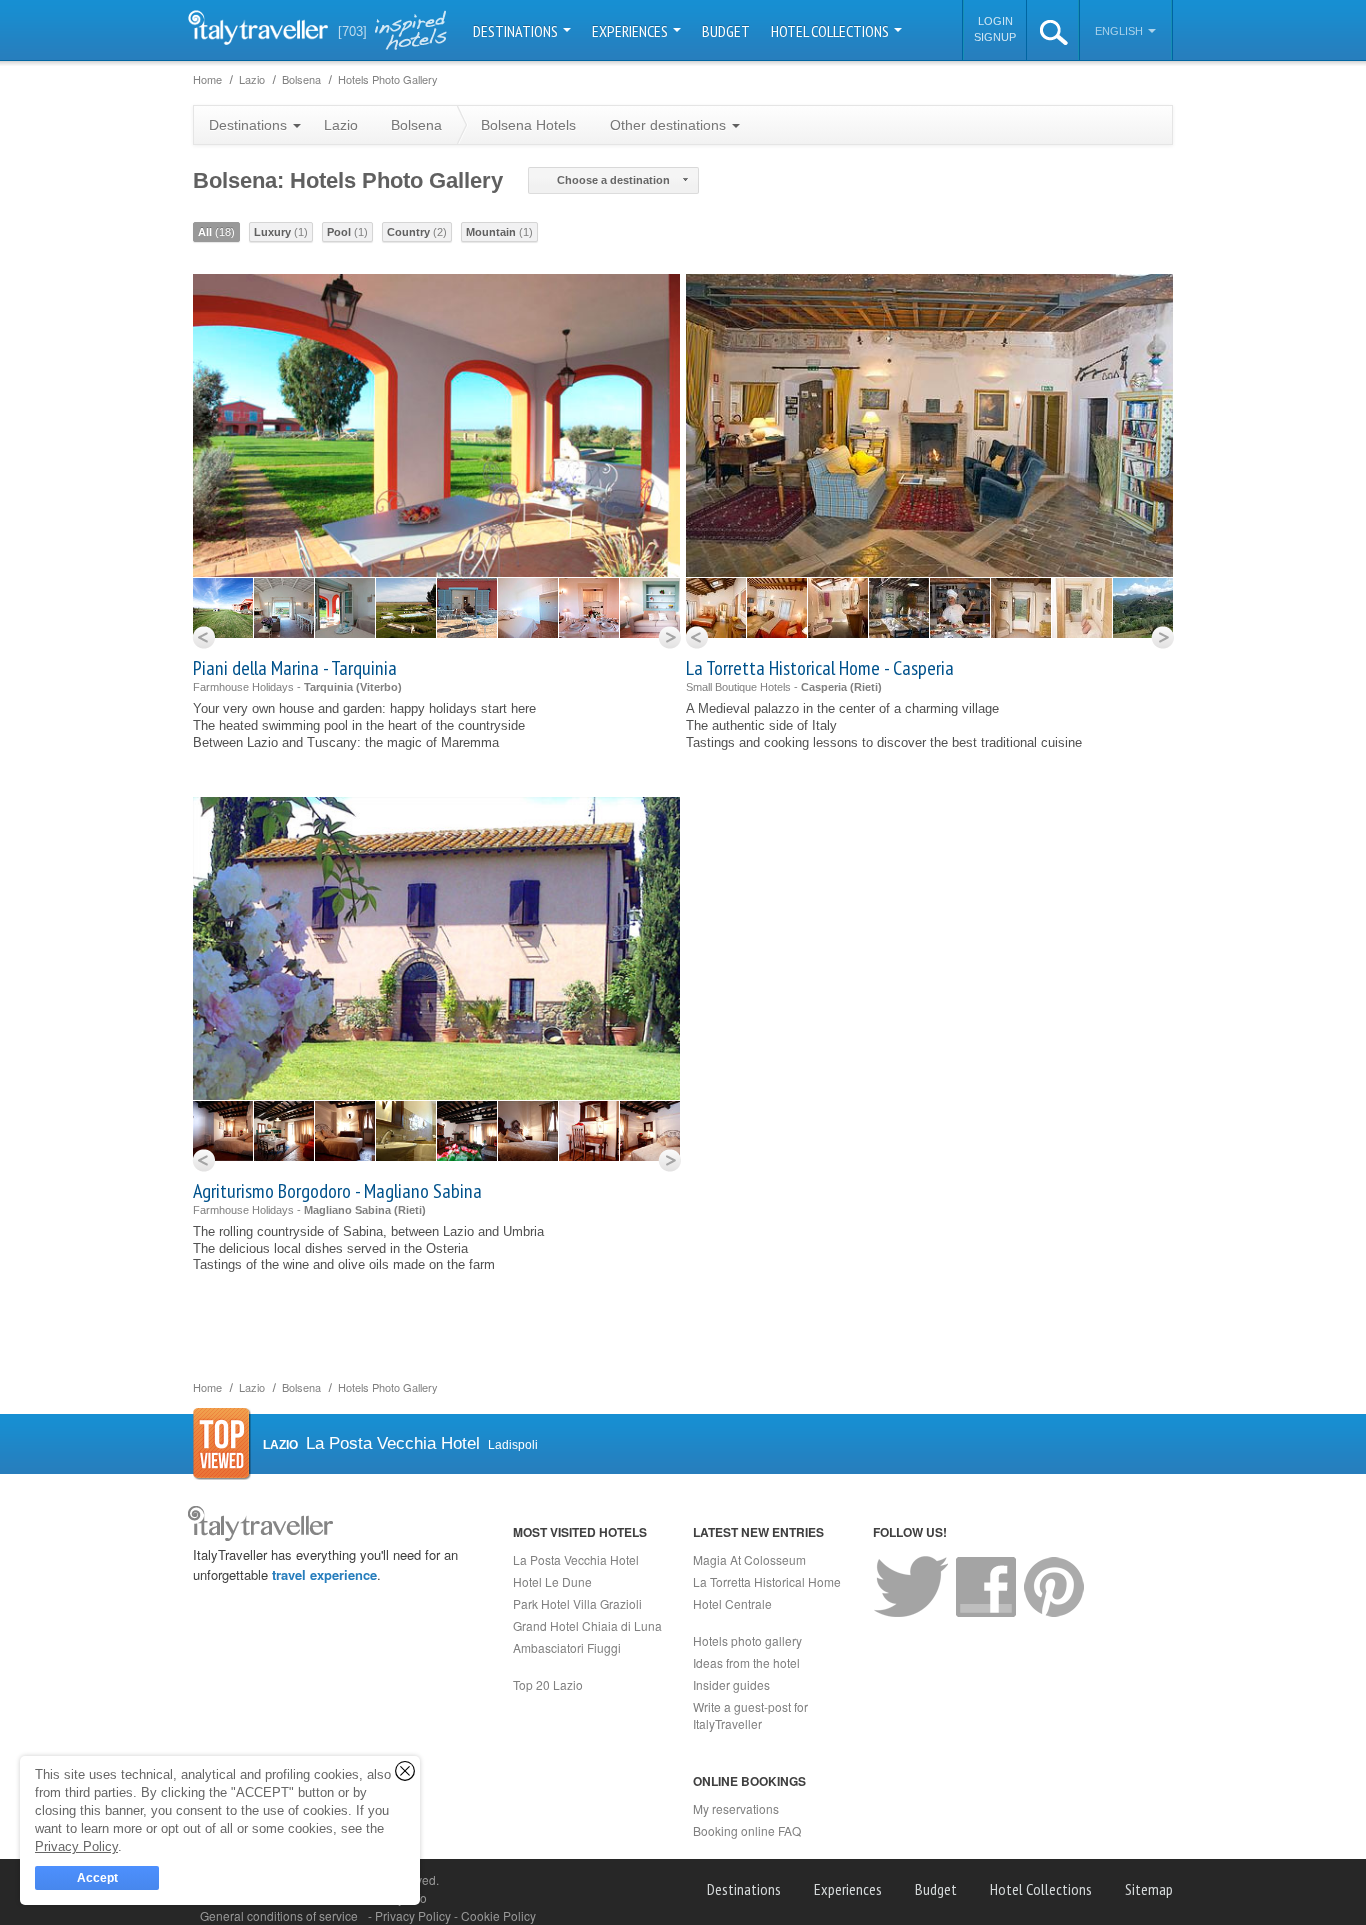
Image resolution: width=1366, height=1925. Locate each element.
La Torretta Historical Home (767, 1581)
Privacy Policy (414, 1915)
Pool (347, 232)
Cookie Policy (498, 1915)
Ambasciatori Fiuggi (567, 1647)
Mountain (499, 232)
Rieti (866, 687)
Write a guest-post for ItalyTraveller (750, 1715)
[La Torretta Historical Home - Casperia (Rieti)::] (716, 608)
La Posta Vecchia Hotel (576, 1559)
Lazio (341, 125)
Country (417, 232)
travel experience (324, 1574)
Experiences (631, 31)
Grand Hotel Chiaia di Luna (587, 1625)
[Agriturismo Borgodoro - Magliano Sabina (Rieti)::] (223, 1131)
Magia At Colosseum (749, 1559)
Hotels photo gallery (747, 1640)
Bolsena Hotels (528, 125)
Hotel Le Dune (552, 1581)
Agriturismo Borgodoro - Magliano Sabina (337, 1191)
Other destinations (670, 125)
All (216, 232)
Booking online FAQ (747, 1830)
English (1120, 31)
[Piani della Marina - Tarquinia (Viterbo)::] (223, 608)
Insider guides (731, 1684)
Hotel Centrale (732, 1603)
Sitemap (1149, 1889)
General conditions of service (279, 1915)
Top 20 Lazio (548, 1684)
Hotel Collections (831, 31)
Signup (995, 37)
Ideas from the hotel (746, 1662)
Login (995, 21)
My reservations (736, 1808)
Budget (726, 31)
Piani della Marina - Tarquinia (295, 668)
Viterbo (379, 687)
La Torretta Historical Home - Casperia (820, 668)
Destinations (517, 31)
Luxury (281, 232)
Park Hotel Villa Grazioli (577, 1603)
